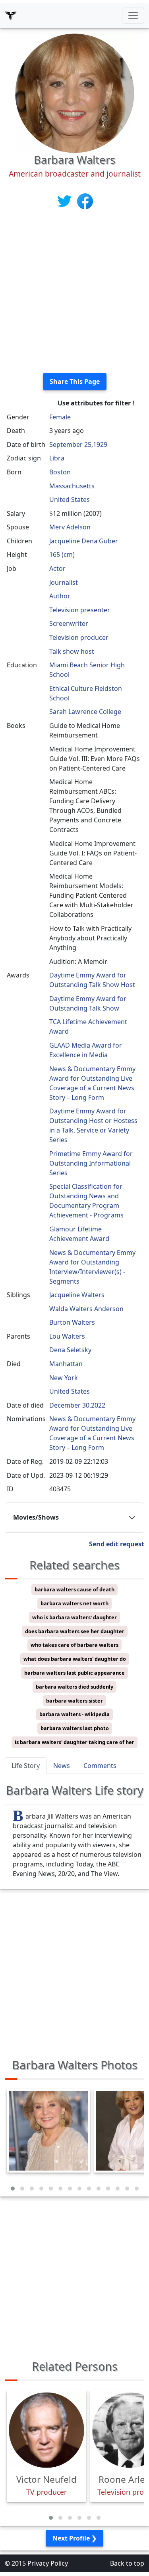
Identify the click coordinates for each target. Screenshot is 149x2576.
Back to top (127, 2563)
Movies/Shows (36, 1517)
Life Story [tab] (26, 1766)
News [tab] (62, 1766)
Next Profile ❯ (74, 2538)
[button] (13, 2189)
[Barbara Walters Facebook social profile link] (85, 201)
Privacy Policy (48, 2563)
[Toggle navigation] (133, 16)
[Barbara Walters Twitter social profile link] (65, 201)
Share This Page (75, 381)
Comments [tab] (100, 1766)
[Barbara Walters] (75, 92)
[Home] (11, 16)
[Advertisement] (74, 292)
